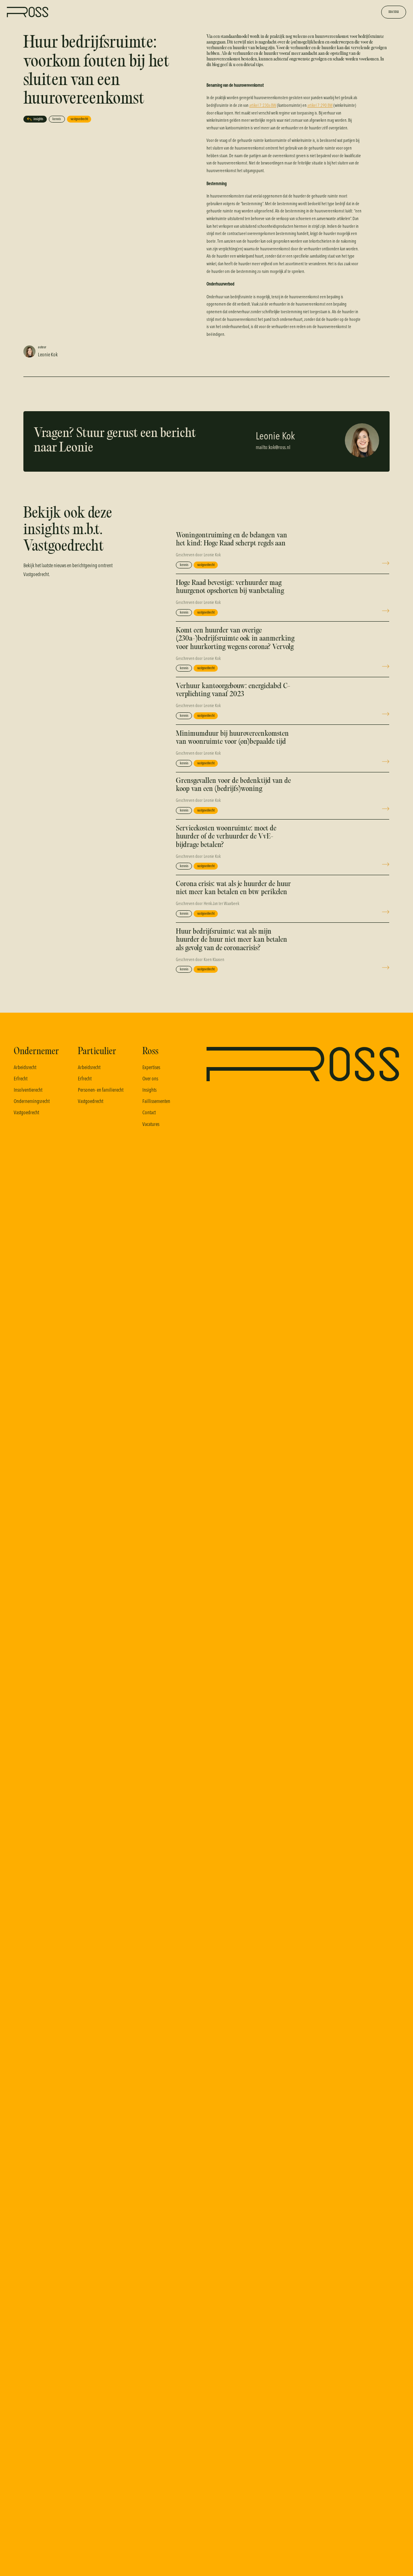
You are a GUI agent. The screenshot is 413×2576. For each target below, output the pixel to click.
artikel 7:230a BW (263, 105)
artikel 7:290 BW (320, 105)
